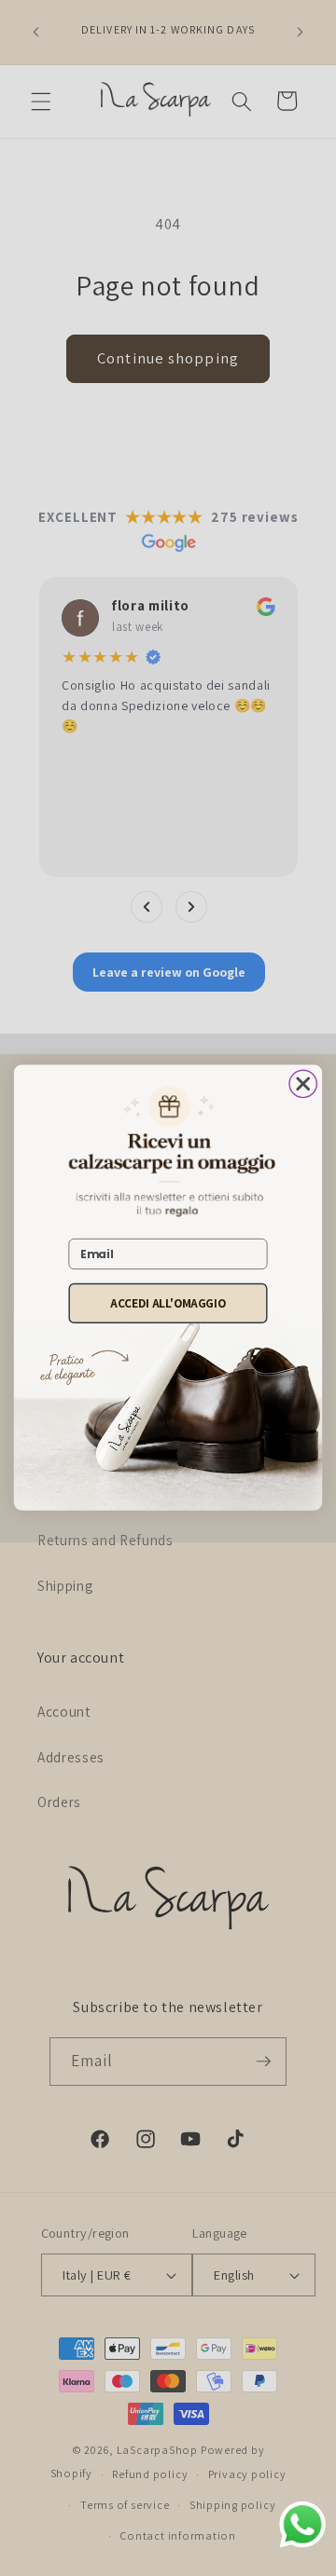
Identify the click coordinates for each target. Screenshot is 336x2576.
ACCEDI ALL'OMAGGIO (168, 1303)
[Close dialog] (303, 1084)
